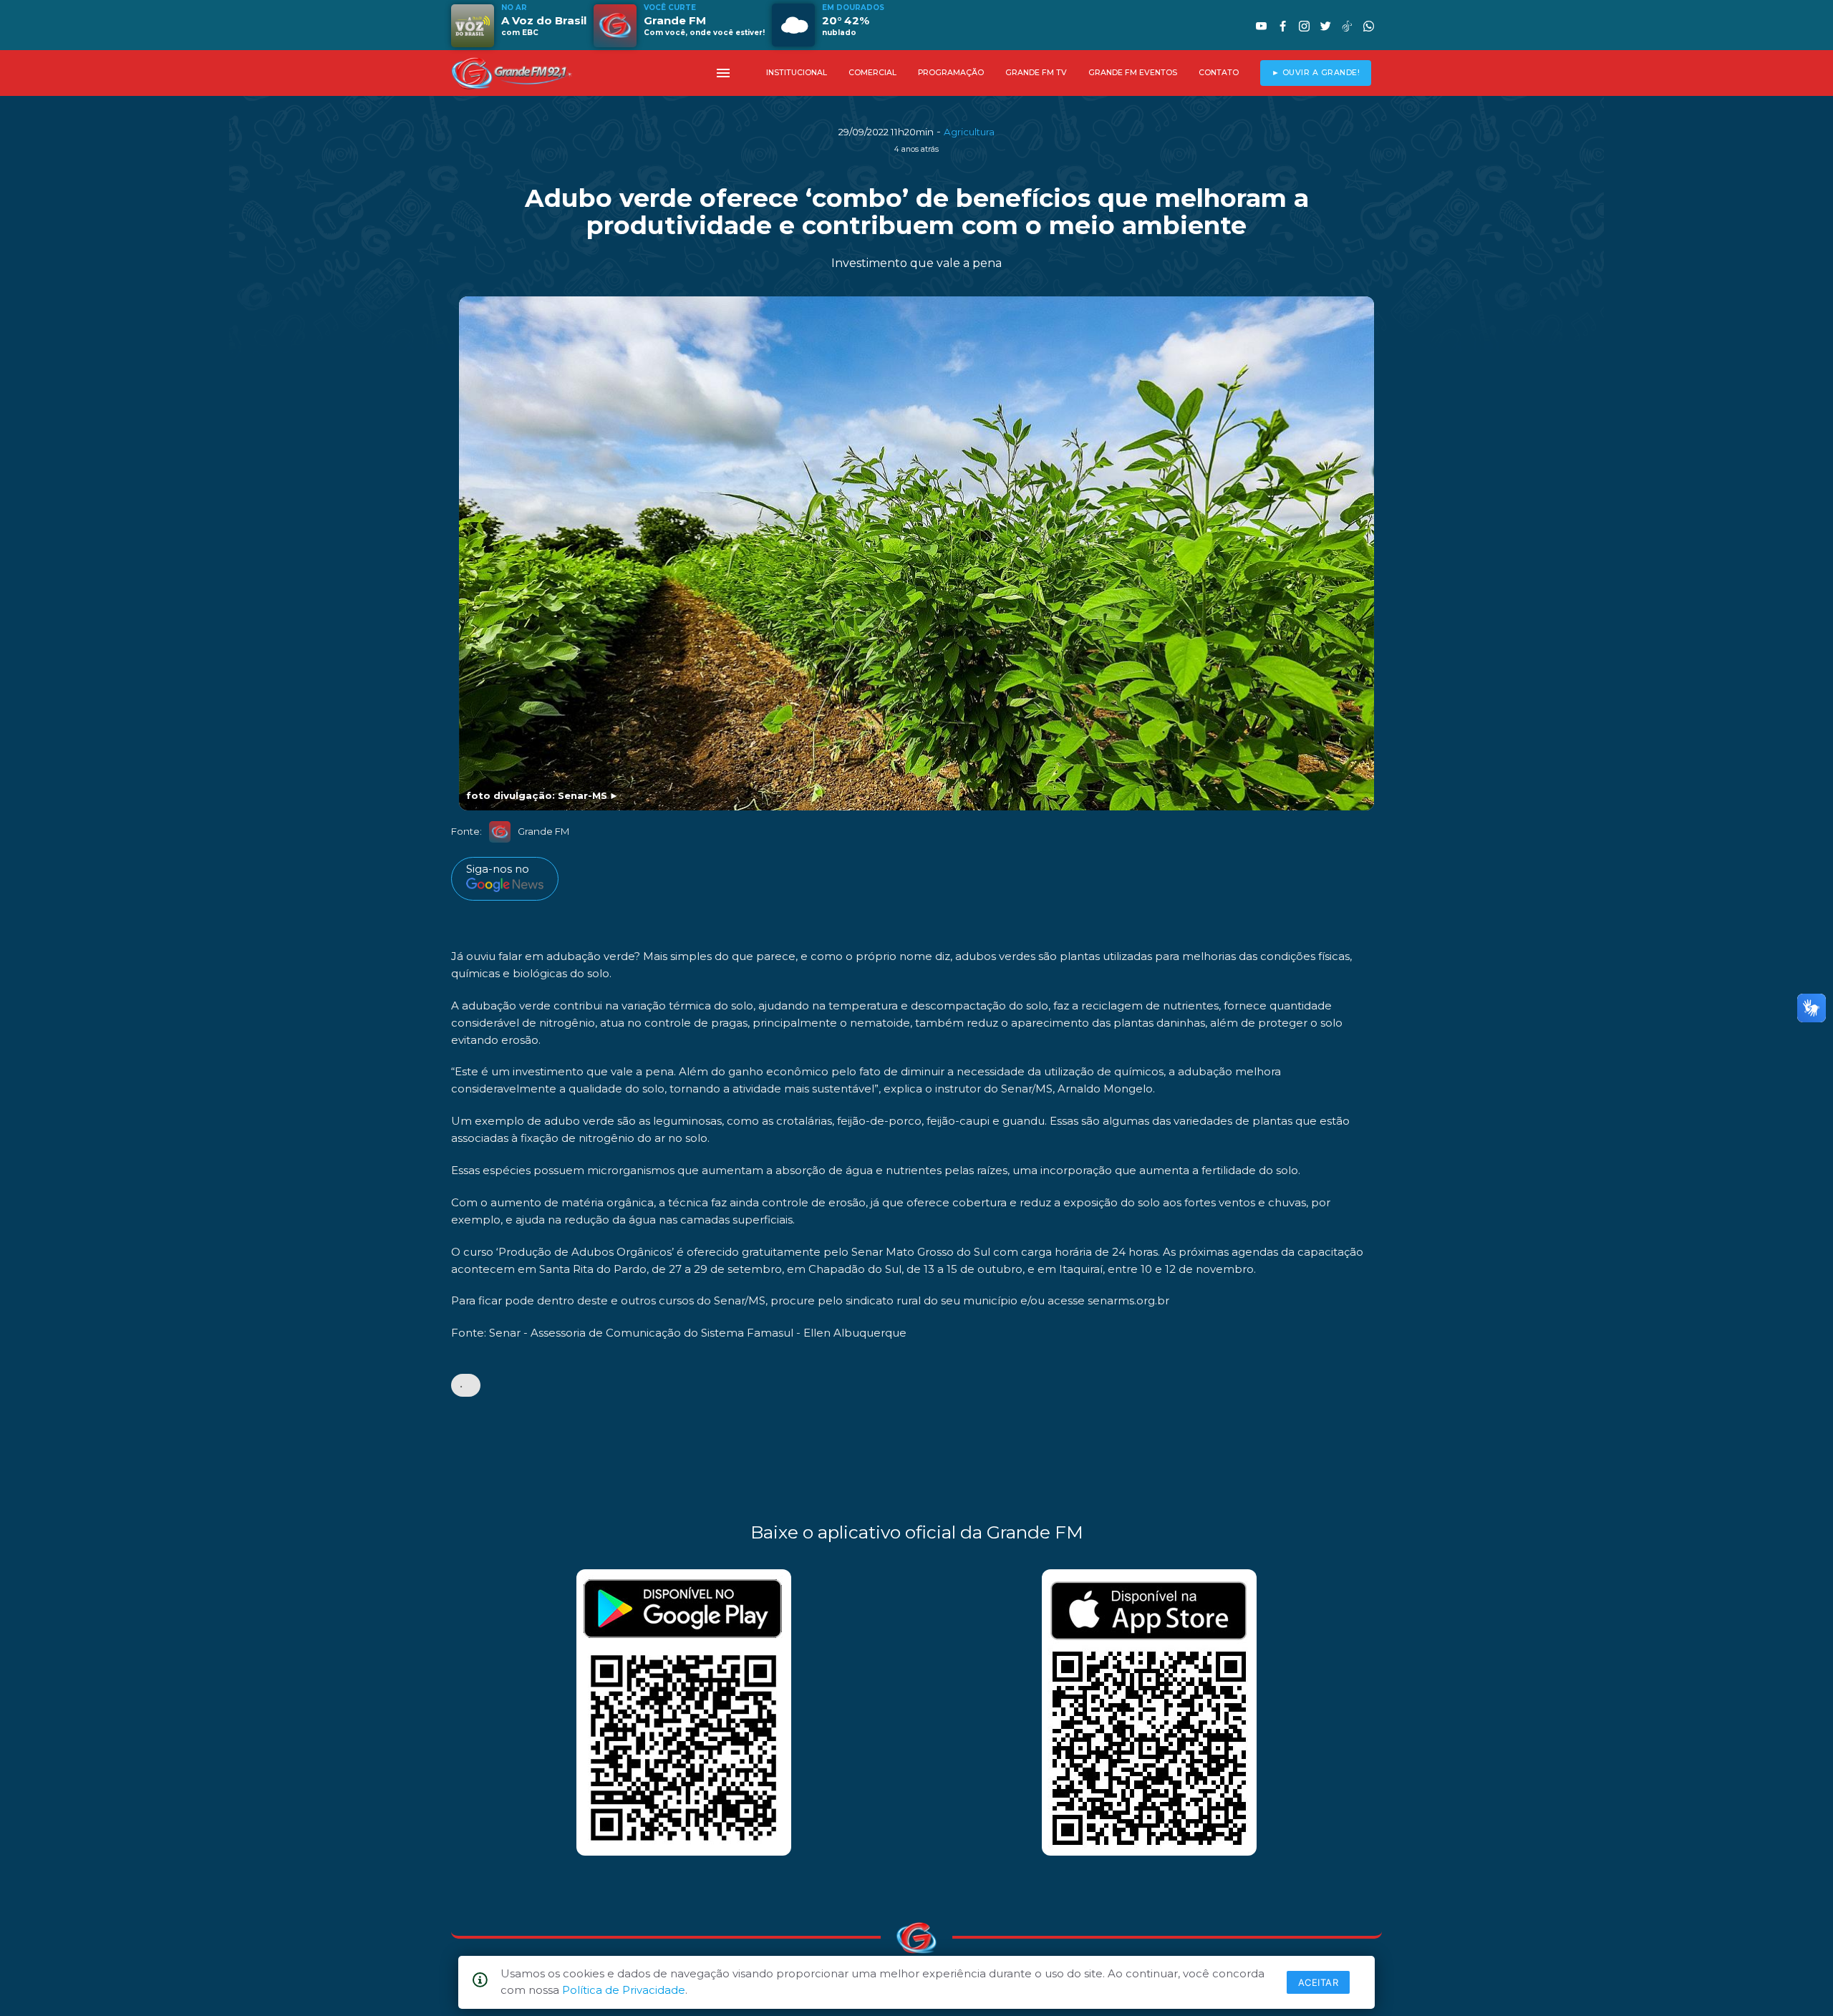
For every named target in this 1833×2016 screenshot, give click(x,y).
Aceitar (1319, 1982)
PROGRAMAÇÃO (951, 73)
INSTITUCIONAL (797, 73)
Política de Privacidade (624, 1990)
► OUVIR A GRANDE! (1316, 73)
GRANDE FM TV (1036, 73)
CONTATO (1219, 73)
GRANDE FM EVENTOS (1133, 73)
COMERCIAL (872, 73)
